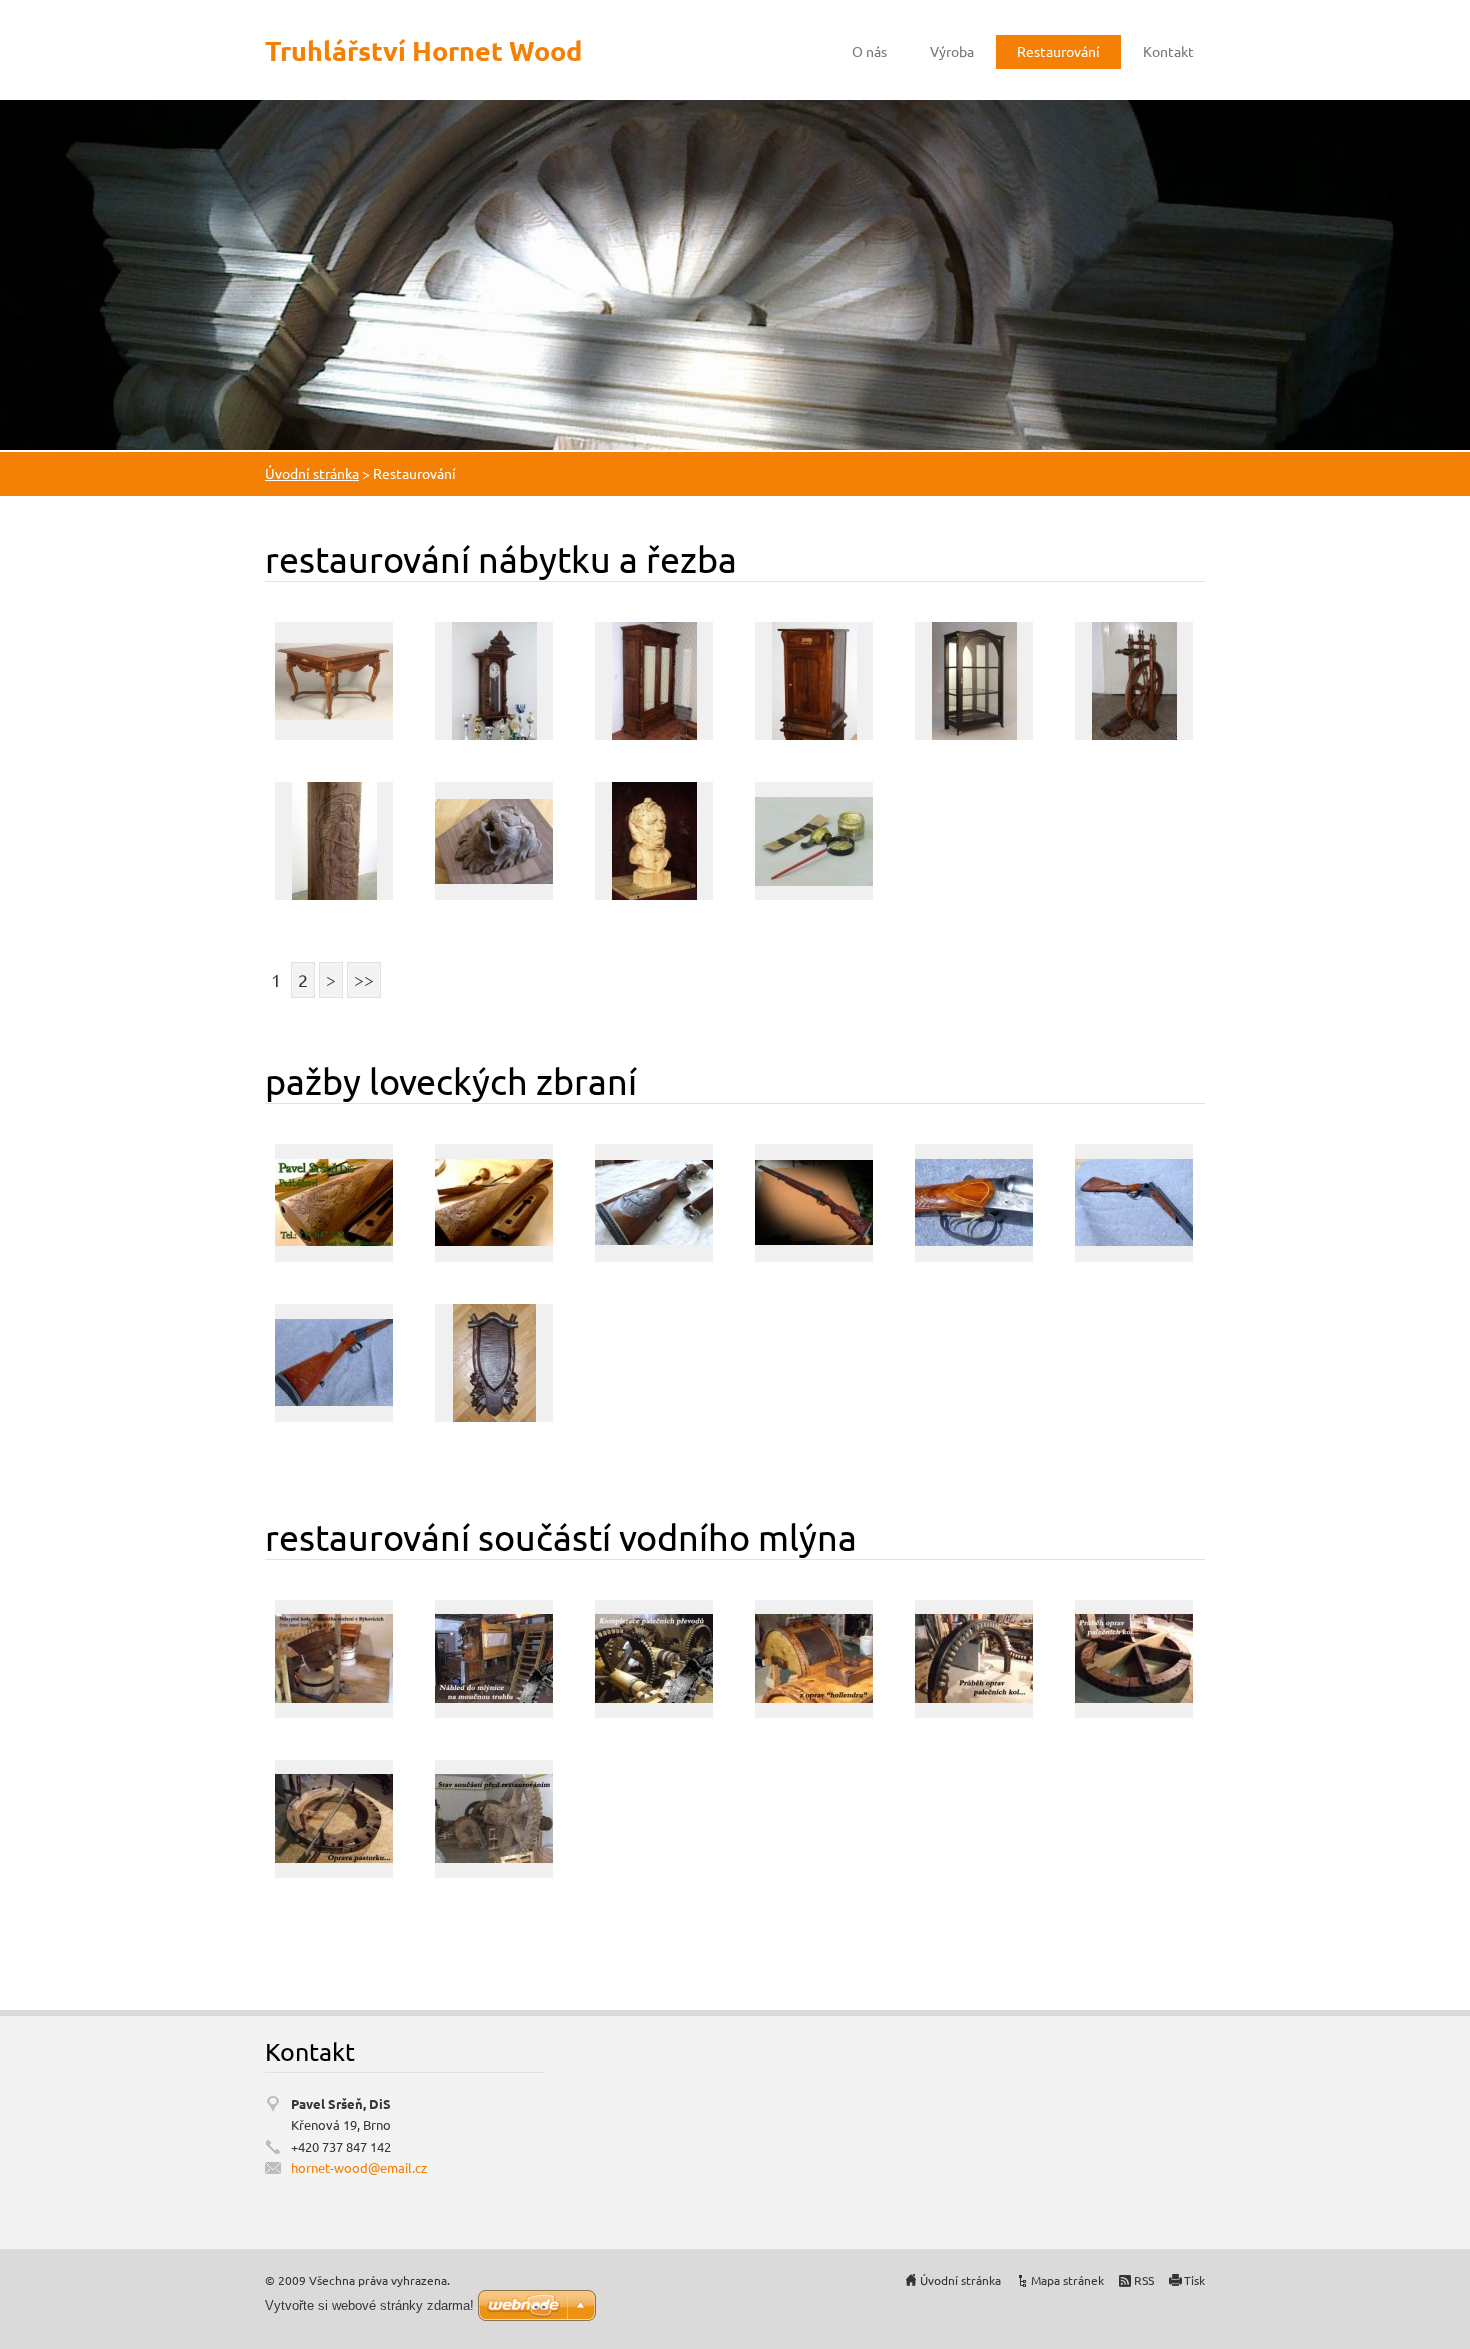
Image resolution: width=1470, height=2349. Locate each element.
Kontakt (1168, 51)
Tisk (1194, 2280)
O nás (869, 51)
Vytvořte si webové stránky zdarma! (369, 2305)
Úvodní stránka (312, 473)
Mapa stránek (1067, 2280)
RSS (1144, 2280)
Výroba (952, 51)
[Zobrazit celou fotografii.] (334, 681)
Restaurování (1058, 51)
